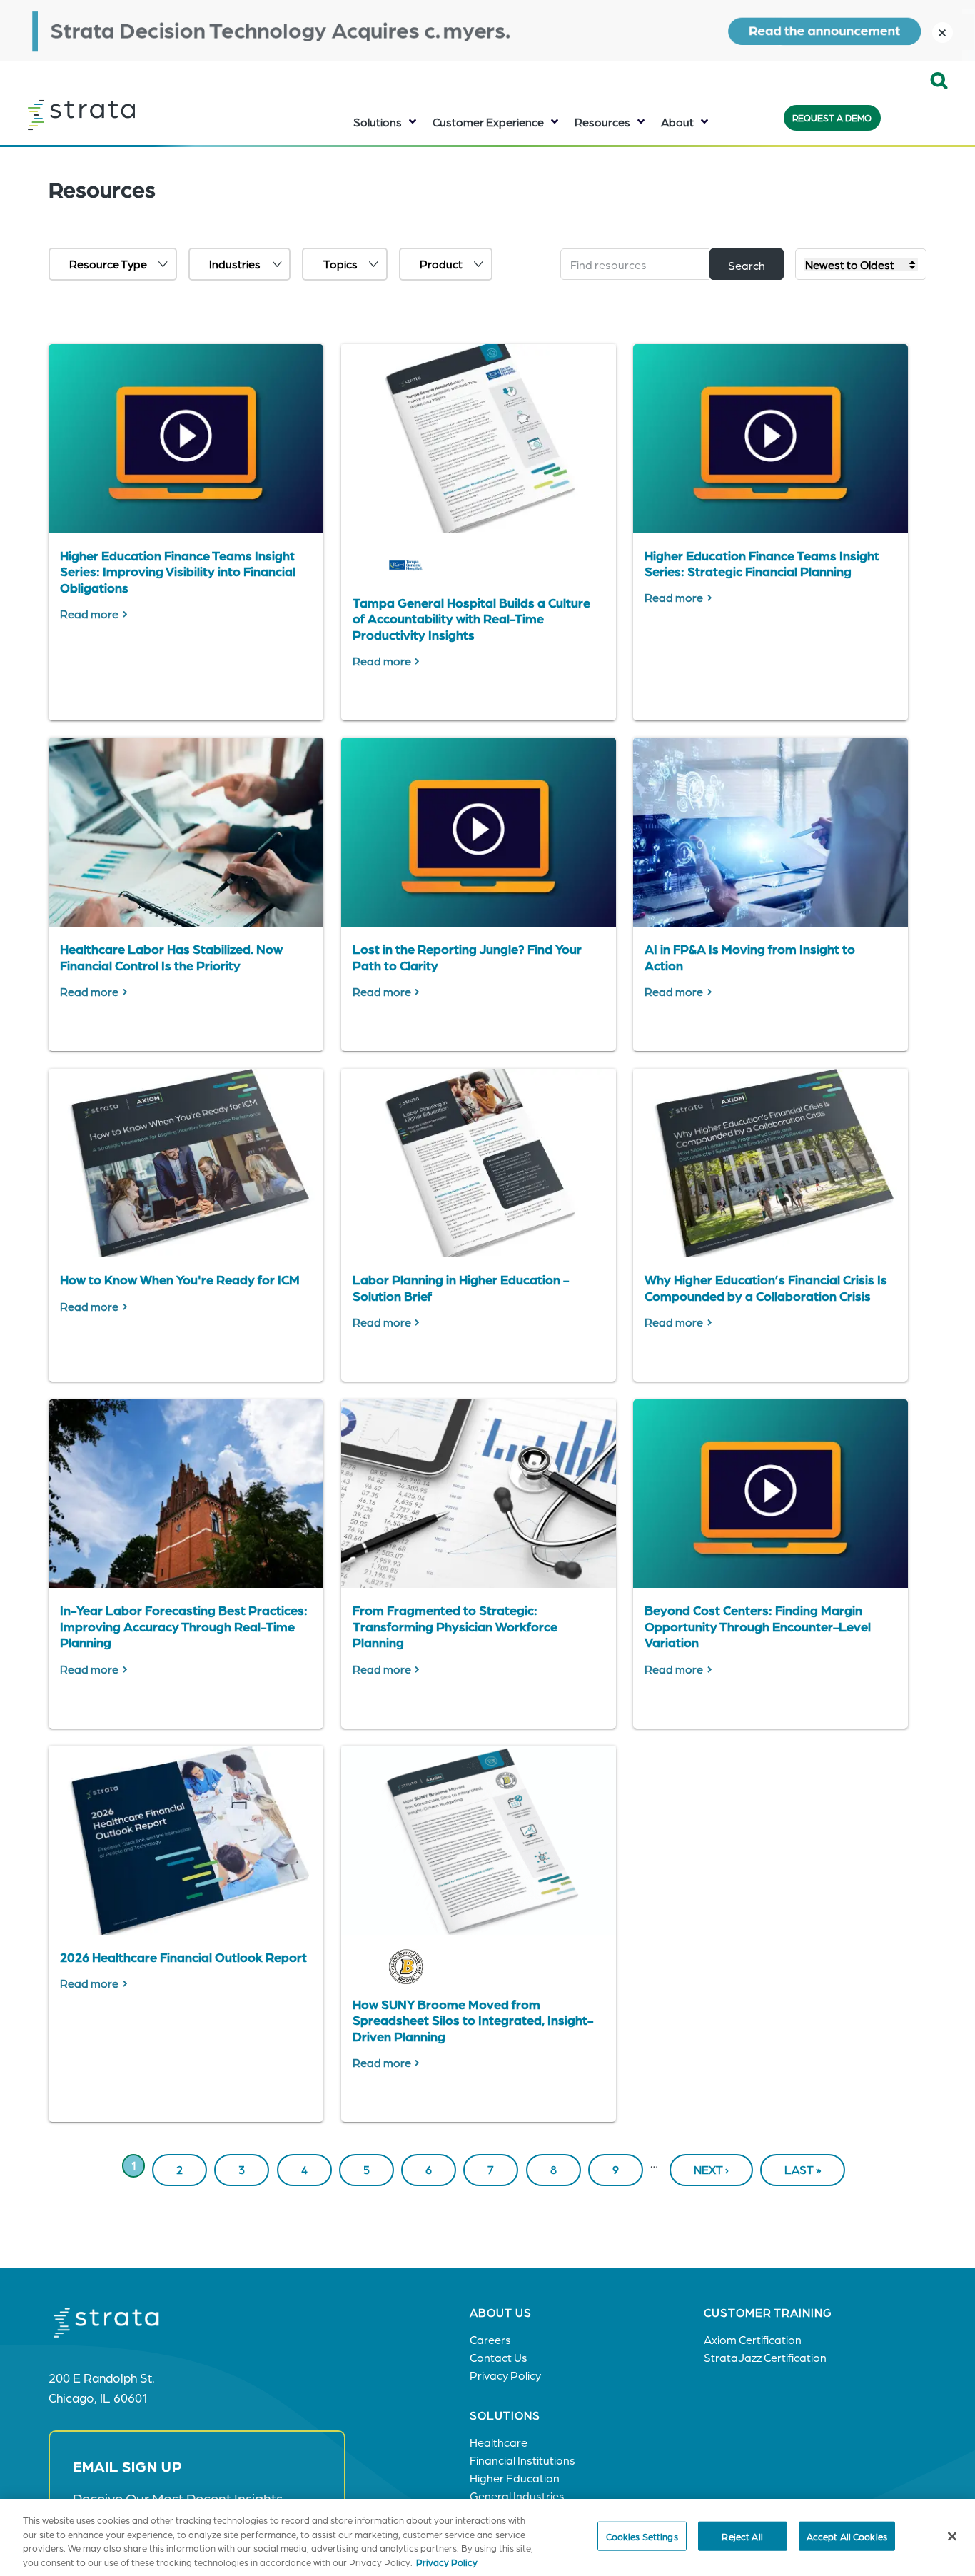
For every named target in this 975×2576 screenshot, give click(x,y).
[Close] (952, 2536)
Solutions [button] (378, 122)
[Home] (117, 115)
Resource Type (108, 264)
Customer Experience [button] (488, 122)
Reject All (742, 2536)
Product (441, 264)
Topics (340, 264)
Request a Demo (832, 117)
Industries (235, 264)
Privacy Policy (447, 2561)
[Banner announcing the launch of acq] (487, 30)
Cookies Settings (642, 2536)
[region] (487, 2537)
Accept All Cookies (847, 2536)
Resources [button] (602, 122)
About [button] (677, 122)
